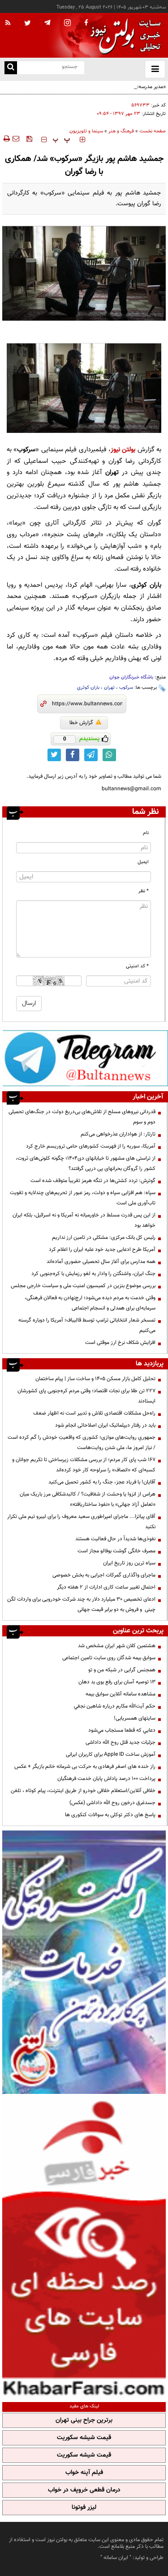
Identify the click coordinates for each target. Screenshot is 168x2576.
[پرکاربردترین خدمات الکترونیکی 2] (84, 1962)
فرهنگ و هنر (121, 131)
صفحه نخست (153, 131)
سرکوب (126, 688)
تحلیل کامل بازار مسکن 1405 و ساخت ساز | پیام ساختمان (95, 1379)
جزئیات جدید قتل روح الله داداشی (121, 1742)
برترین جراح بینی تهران (84, 2420)
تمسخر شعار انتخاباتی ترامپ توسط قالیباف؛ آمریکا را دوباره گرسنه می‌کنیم (87, 1325)
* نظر (144, 891)
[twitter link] (54, 755)
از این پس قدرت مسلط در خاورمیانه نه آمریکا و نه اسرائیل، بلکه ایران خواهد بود (84, 1220)
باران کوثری (88, 688)
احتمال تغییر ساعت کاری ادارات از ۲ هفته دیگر (106, 1587)
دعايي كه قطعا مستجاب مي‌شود (122, 1730)
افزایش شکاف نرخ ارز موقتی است (120, 1343)
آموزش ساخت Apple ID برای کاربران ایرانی (111, 1754)
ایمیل (143, 862)
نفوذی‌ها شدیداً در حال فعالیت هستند (115, 1539)
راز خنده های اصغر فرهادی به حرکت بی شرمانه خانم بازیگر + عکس (85, 1767)
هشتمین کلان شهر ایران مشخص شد (117, 1646)
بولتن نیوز (123, 450)
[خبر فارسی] (84, 2247)
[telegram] (47, 22)
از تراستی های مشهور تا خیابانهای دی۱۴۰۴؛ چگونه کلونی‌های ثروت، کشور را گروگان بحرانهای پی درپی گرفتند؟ (86, 1163)
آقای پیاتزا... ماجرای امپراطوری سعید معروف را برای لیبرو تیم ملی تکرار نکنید (81, 1522)
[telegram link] (91, 755)
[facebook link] (73, 755)
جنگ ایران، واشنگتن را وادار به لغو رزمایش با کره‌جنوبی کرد (93, 1274)
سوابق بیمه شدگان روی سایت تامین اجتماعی (109, 1658)
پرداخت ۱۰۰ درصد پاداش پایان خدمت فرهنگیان (106, 1779)
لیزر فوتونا (84, 2508)
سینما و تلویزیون (86, 131)
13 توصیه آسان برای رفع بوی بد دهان (117, 1682)
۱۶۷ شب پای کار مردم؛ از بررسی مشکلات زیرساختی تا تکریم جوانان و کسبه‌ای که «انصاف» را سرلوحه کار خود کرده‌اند (84, 1465)
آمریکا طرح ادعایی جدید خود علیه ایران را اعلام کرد (102, 1250)
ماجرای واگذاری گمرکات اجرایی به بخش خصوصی (104, 1575)
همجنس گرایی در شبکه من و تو (122, 1670)
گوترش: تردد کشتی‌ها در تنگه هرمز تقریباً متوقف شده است (93, 1181)
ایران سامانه (116, 2558)
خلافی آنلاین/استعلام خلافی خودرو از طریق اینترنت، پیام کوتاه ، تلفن (83, 1791)
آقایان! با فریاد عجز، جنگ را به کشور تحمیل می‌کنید (102, 1482)
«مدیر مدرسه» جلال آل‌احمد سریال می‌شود (121, 87)
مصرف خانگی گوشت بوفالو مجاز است (116, 1551)
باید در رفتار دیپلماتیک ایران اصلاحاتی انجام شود (105, 1425)
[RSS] (8, 23)
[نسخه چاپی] (6, 139)
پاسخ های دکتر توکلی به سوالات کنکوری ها (110, 1815)
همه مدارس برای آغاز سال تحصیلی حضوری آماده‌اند (101, 1262)
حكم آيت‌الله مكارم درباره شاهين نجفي (115, 1706)
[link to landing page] (123, 36)
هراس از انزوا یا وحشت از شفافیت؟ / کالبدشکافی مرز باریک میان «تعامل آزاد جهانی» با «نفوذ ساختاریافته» (88, 1499)
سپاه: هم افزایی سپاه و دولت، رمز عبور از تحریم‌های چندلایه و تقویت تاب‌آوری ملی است (83, 1198)
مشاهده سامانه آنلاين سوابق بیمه (121, 1694)
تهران (109, 688)
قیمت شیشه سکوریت (84, 2438)
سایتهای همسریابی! (135, 1718)
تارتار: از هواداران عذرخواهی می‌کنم (118, 1134)
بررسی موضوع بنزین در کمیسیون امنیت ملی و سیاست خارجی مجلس (83, 1286)
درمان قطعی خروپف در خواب (84, 2490)
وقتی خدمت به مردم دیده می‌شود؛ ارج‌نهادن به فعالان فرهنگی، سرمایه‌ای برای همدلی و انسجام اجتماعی (90, 1303)
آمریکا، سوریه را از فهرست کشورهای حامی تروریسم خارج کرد (91, 1146)
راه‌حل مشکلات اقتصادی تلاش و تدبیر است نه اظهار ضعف (94, 1413)
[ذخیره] (29, 139)
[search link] (11, 68)
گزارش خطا (81, 723)
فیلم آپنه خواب (84, 2473)
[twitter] (28, 24)
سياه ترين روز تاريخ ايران (129, 1563)
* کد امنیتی (137, 966)
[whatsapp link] (109, 755)
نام (146, 833)
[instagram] (67, 23)
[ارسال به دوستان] (16, 139)
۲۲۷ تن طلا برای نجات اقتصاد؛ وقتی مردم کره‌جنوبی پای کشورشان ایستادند (86, 1396)
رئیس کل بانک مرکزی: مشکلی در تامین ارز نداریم (104, 1237)
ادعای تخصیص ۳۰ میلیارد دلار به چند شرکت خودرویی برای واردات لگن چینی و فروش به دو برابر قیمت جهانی (81, 1604)
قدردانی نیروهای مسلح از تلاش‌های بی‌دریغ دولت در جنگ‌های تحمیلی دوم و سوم (82, 1117)
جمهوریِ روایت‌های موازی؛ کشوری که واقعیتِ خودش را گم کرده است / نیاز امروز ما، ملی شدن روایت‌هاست (82, 1443)
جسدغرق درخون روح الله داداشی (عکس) (112, 1803)
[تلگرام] (85, 1058)
